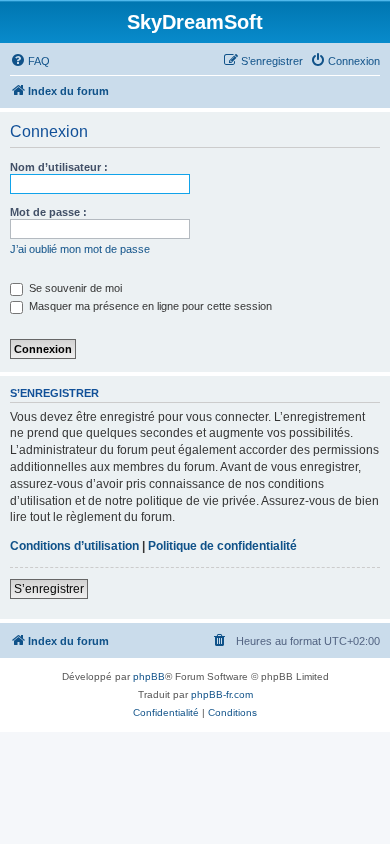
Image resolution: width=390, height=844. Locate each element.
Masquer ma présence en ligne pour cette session (149, 306)
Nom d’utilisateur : (59, 167)
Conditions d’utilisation (74, 546)
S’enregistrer (49, 589)
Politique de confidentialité (222, 546)
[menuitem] (30, 61)
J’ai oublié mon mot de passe (80, 249)
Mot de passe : (48, 212)
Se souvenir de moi (74, 288)
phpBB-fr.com (222, 694)
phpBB (149, 676)
